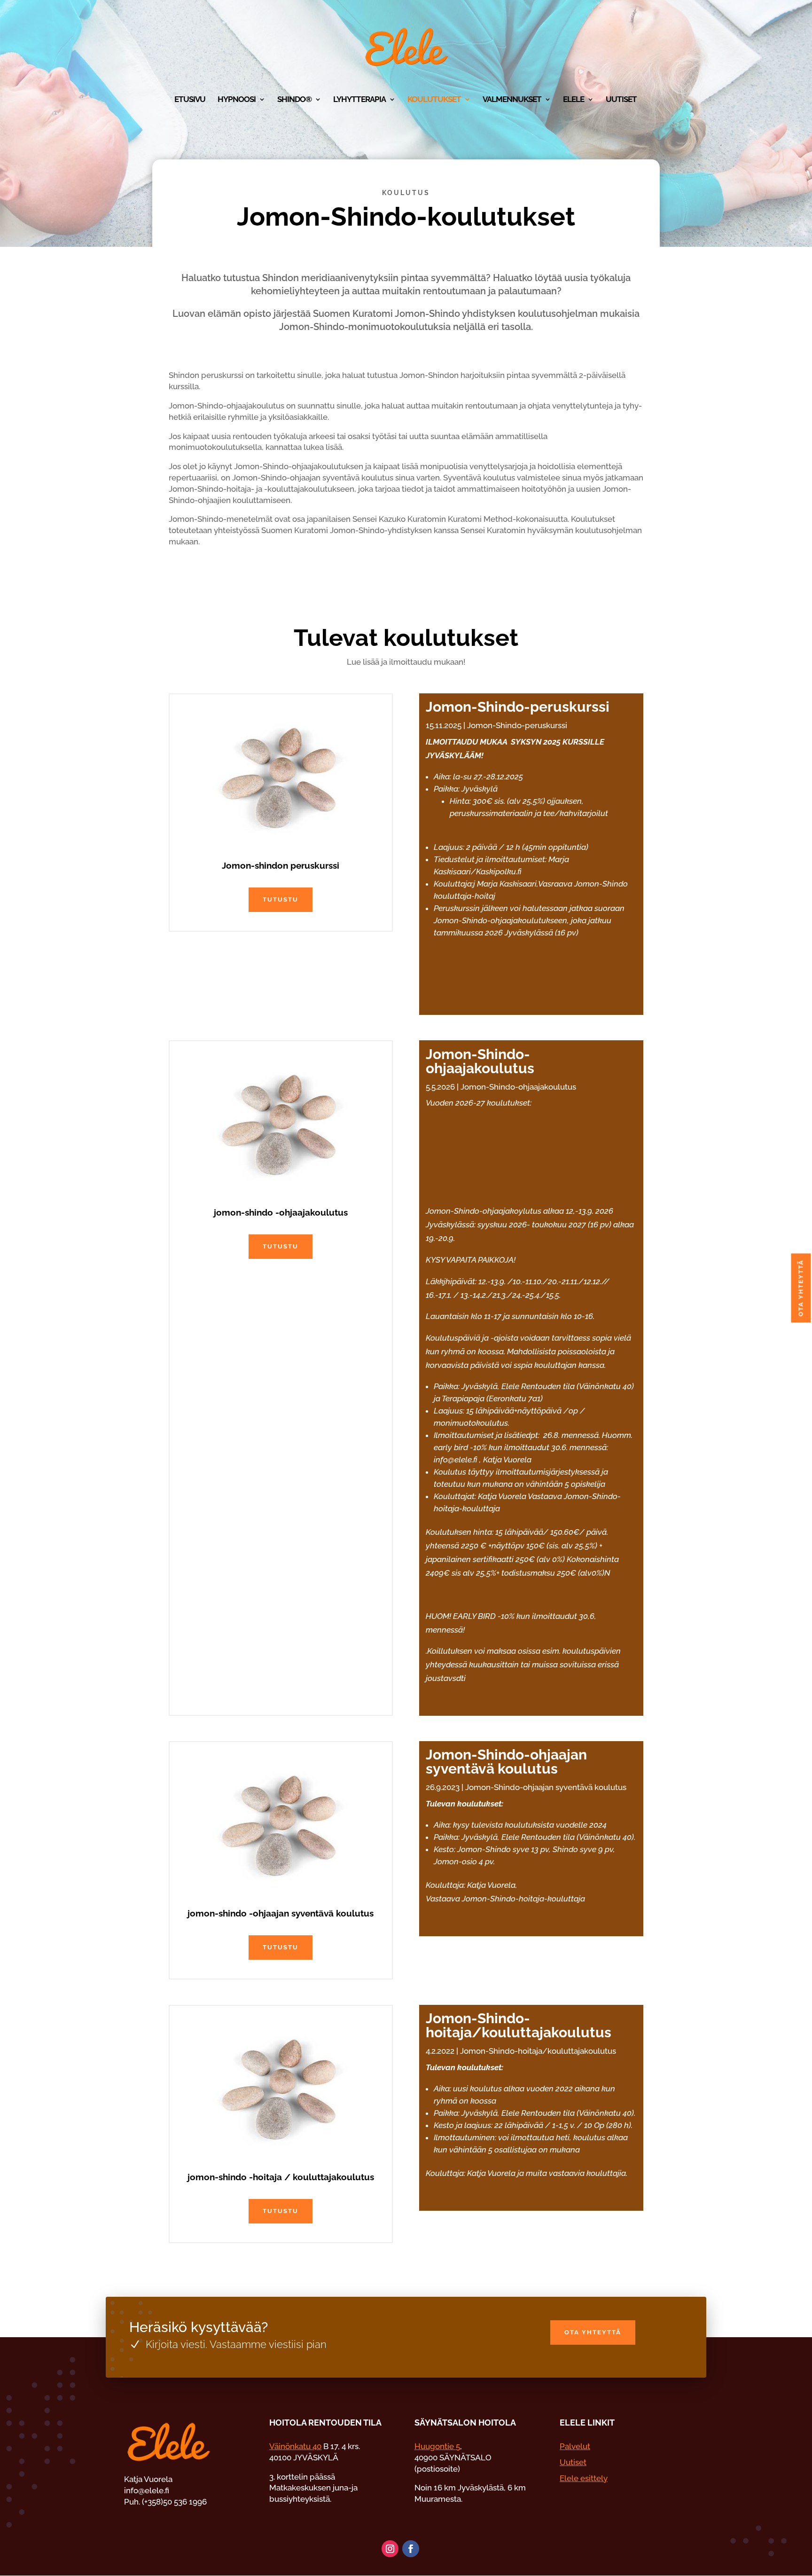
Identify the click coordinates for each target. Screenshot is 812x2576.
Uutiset (621, 100)
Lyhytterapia (359, 100)
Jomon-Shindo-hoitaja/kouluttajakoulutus (519, 2025)
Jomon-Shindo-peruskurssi (518, 707)
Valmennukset (512, 100)
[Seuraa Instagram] (390, 2549)
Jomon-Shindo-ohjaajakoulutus (480, 1061)
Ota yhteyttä (593, 2332)
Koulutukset (434, 100)
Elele (574, 100)
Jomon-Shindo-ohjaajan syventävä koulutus (506, 1762)
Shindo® (294, 100)
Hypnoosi (237, 100)
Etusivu (190, 100)
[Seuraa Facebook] (411, 2549)
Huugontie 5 (437, 2446)
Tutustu (281, 899)
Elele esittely (584, 2478)
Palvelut (575, 2446)
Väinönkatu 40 (295, 2446)
